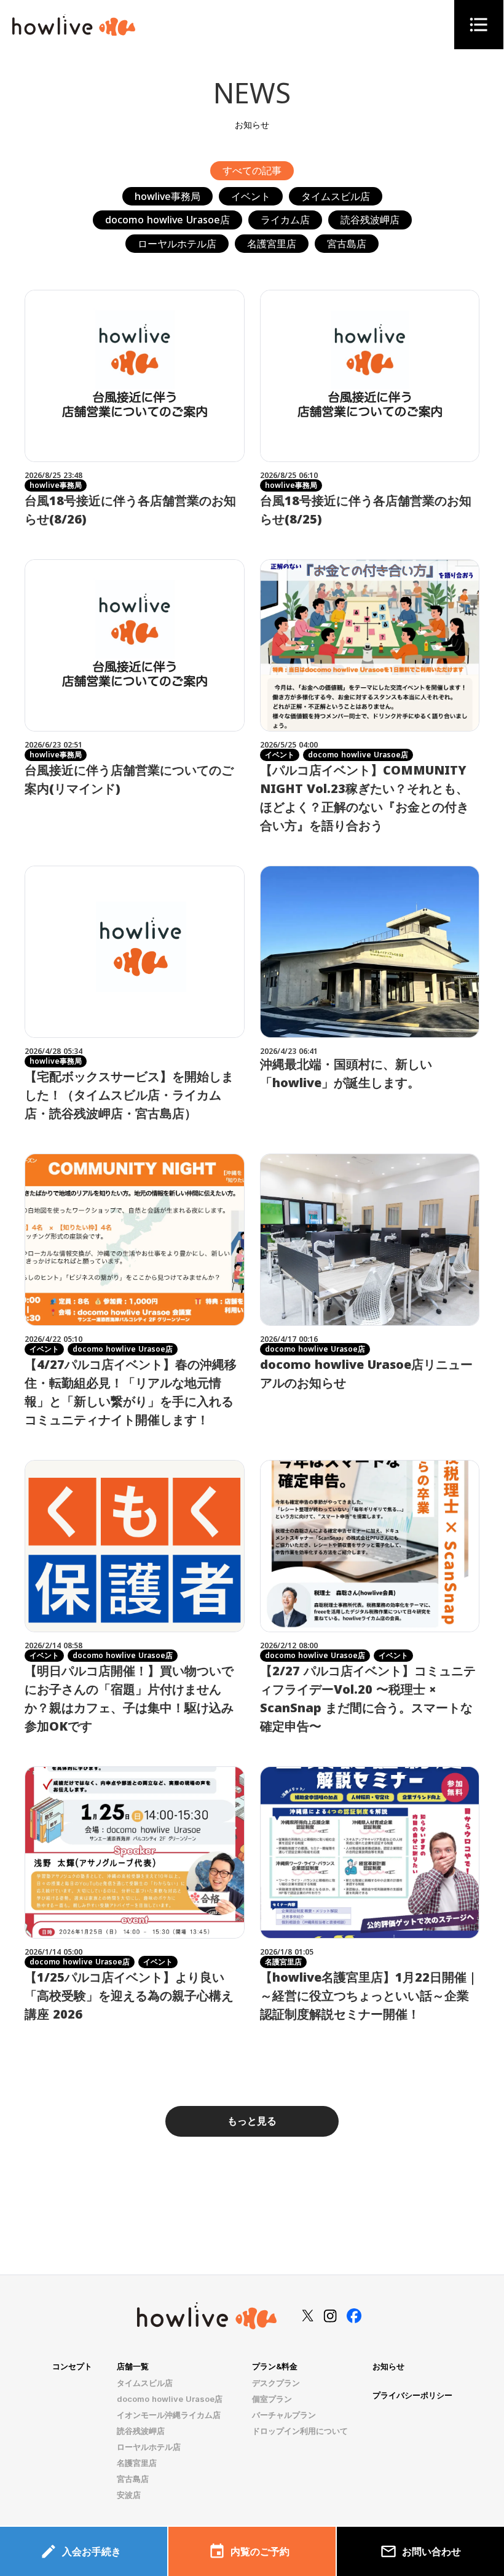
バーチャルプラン (284, 2415)
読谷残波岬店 (141, 2431)
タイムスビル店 (145, 2383)
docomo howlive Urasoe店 (170, 2399)
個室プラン (272, 2399)
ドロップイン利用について (300, 2431)
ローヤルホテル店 (149, 2447)
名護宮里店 (137, 2463)
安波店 (129, 2495)
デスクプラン (276, 2383)
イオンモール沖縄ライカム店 (169, 2415)
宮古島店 (133, 2479)
